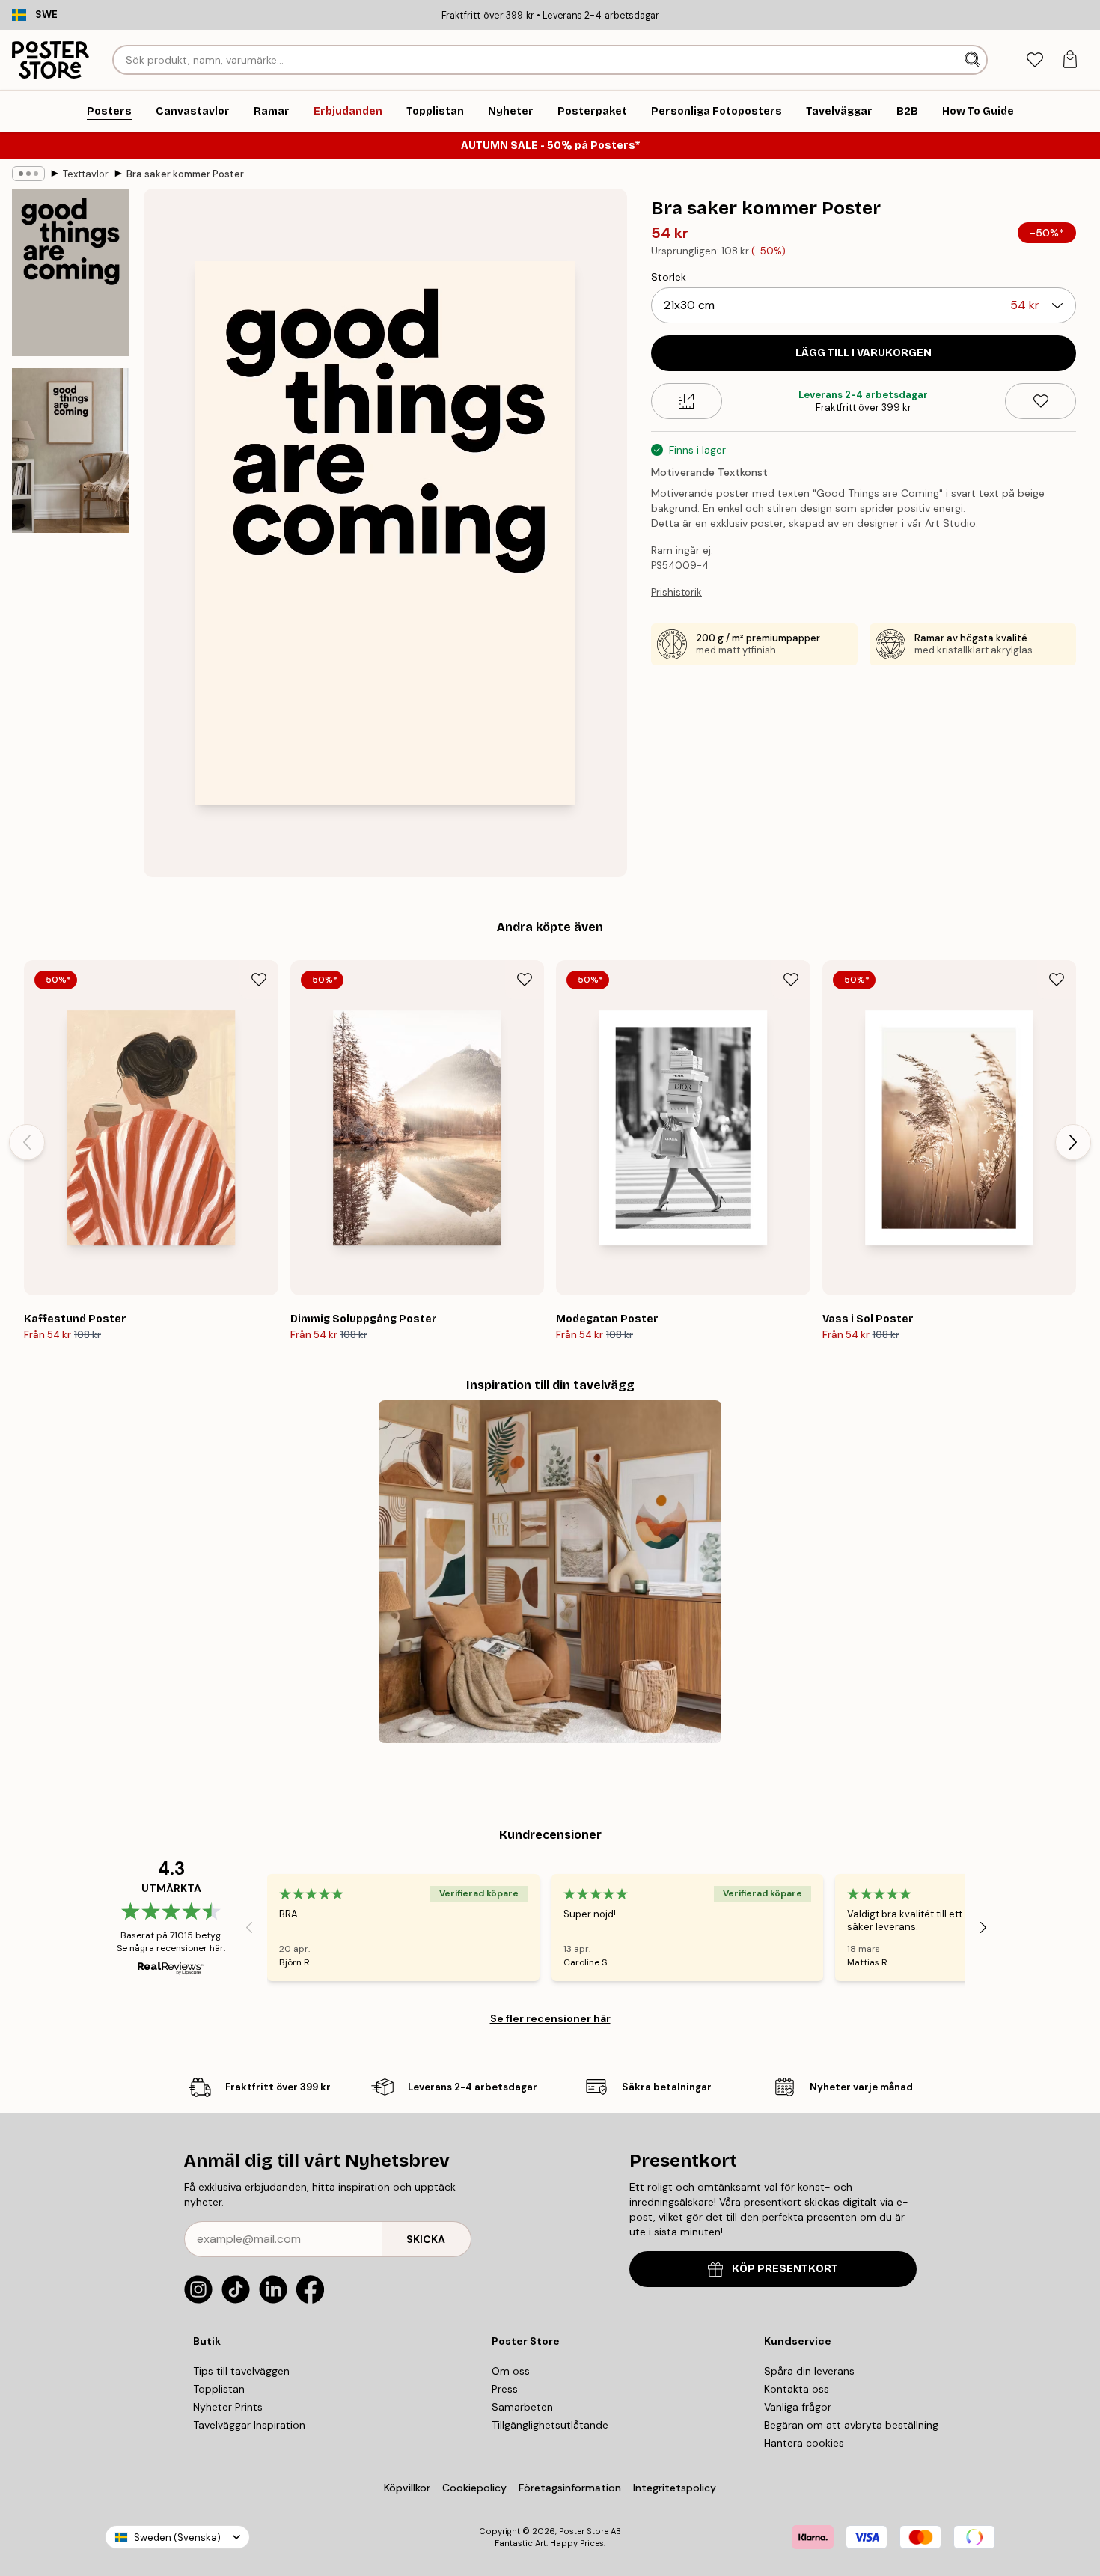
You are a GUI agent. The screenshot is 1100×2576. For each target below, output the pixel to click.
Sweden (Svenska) (177, 2537)
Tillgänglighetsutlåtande (550, 2425)
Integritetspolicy (675, 2488)
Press (505, 2389)
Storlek (669, 277)
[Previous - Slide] (27, 1142)
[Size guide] (687, 401)
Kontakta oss (797, 2389)
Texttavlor (86, 174)
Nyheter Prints (228, 2407)
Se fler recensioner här (550, 2018)
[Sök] (974, 60)
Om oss (511, 2371)
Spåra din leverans (809, 2371)
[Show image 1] (70, 273)
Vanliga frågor (798, 2407)
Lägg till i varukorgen (864, 353)
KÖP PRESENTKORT (785, 2269)
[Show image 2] (70, 451)
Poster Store (584, 2531)
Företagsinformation (570, 2488)
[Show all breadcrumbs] (28, 174)
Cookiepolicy (474, 2488)
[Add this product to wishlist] (1041, 401)
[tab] (1035, 60)
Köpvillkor (407, 2488)
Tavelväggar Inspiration (249, 2425)
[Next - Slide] (1073, 1142)
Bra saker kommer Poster (185, 174)
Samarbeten (522, 2407)
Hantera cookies (804, 2443)
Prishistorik (676, 592)
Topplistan (219, 2389)
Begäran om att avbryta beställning (851, 2425)
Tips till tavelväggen (241, 2371)
